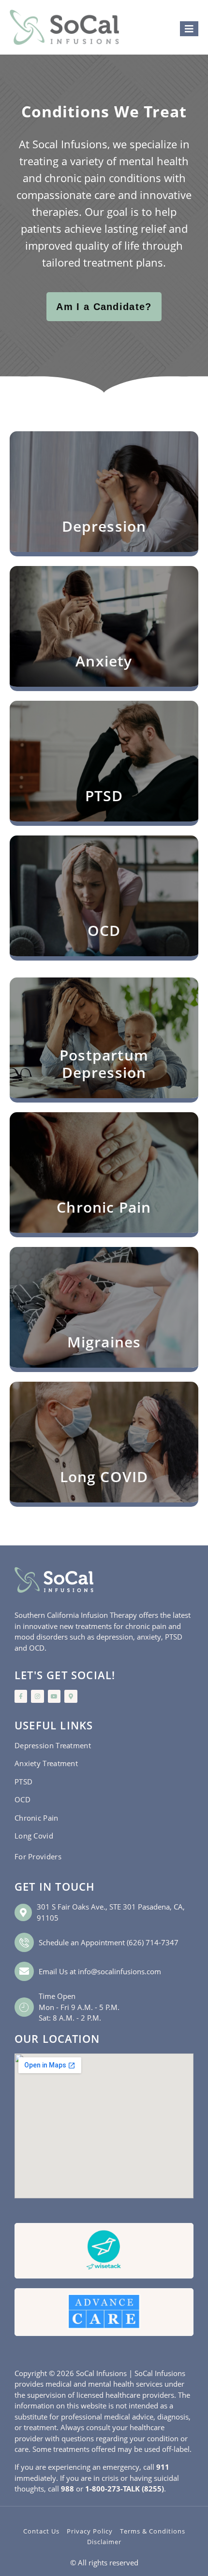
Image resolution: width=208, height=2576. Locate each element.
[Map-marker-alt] (71, 1696)
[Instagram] (37, 1696)
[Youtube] (54, 1696)
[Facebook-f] (21, 1696)
